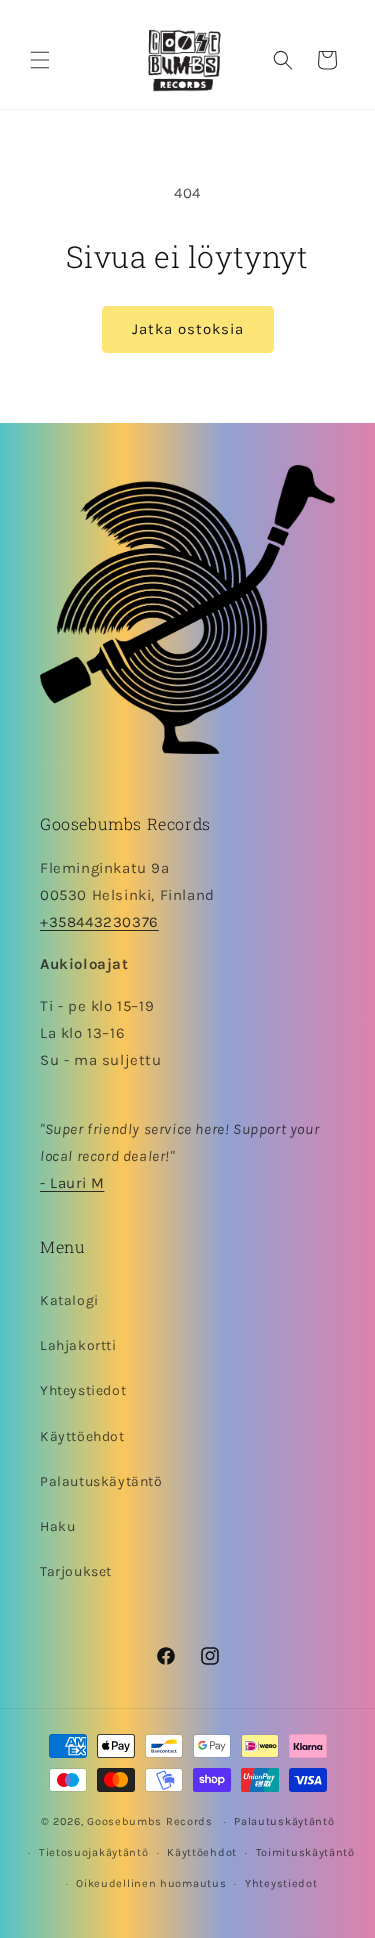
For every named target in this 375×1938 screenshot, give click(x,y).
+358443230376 (99, 922)
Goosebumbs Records (150, 1821)
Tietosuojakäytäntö (94, 1852)
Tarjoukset (76, 1571)
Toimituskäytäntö (305, 1852)
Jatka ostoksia (188, 329)
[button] (40, 60)
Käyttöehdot (82, 1436)
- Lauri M (72, 1183)
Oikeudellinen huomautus (151, 1883)
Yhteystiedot (83, 1390)
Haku (57, 1526)
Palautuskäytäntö (101, 1481)
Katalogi (69, 1300)
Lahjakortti (78, 1345)
